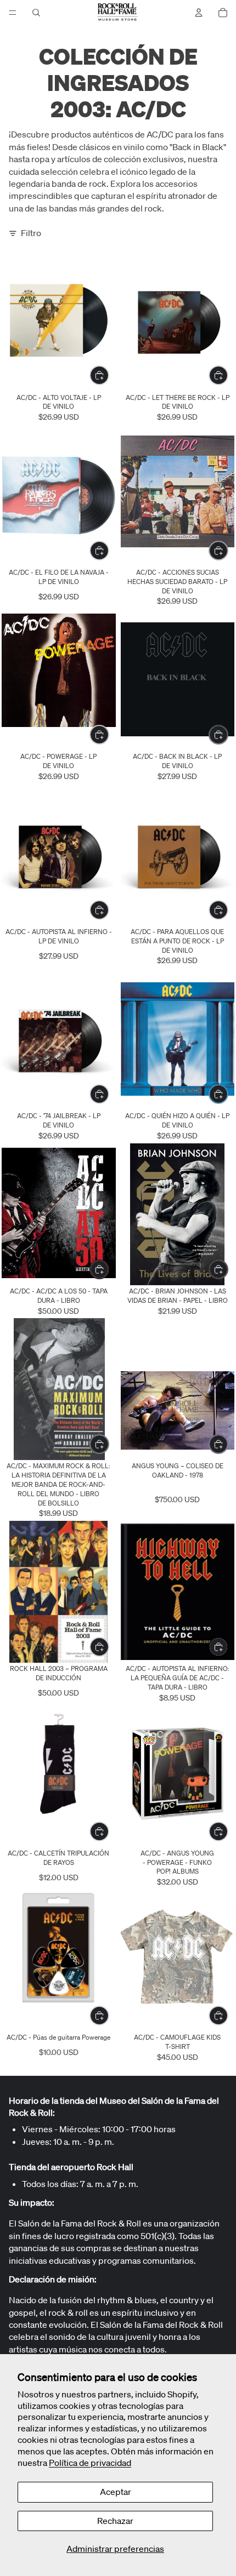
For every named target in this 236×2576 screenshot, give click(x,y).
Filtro (31, 233)
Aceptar (116, 2492)
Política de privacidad (90, 2463)
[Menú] (13, 13)
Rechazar (115, 2521)
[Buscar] (36, 13)
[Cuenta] (199, 13)
